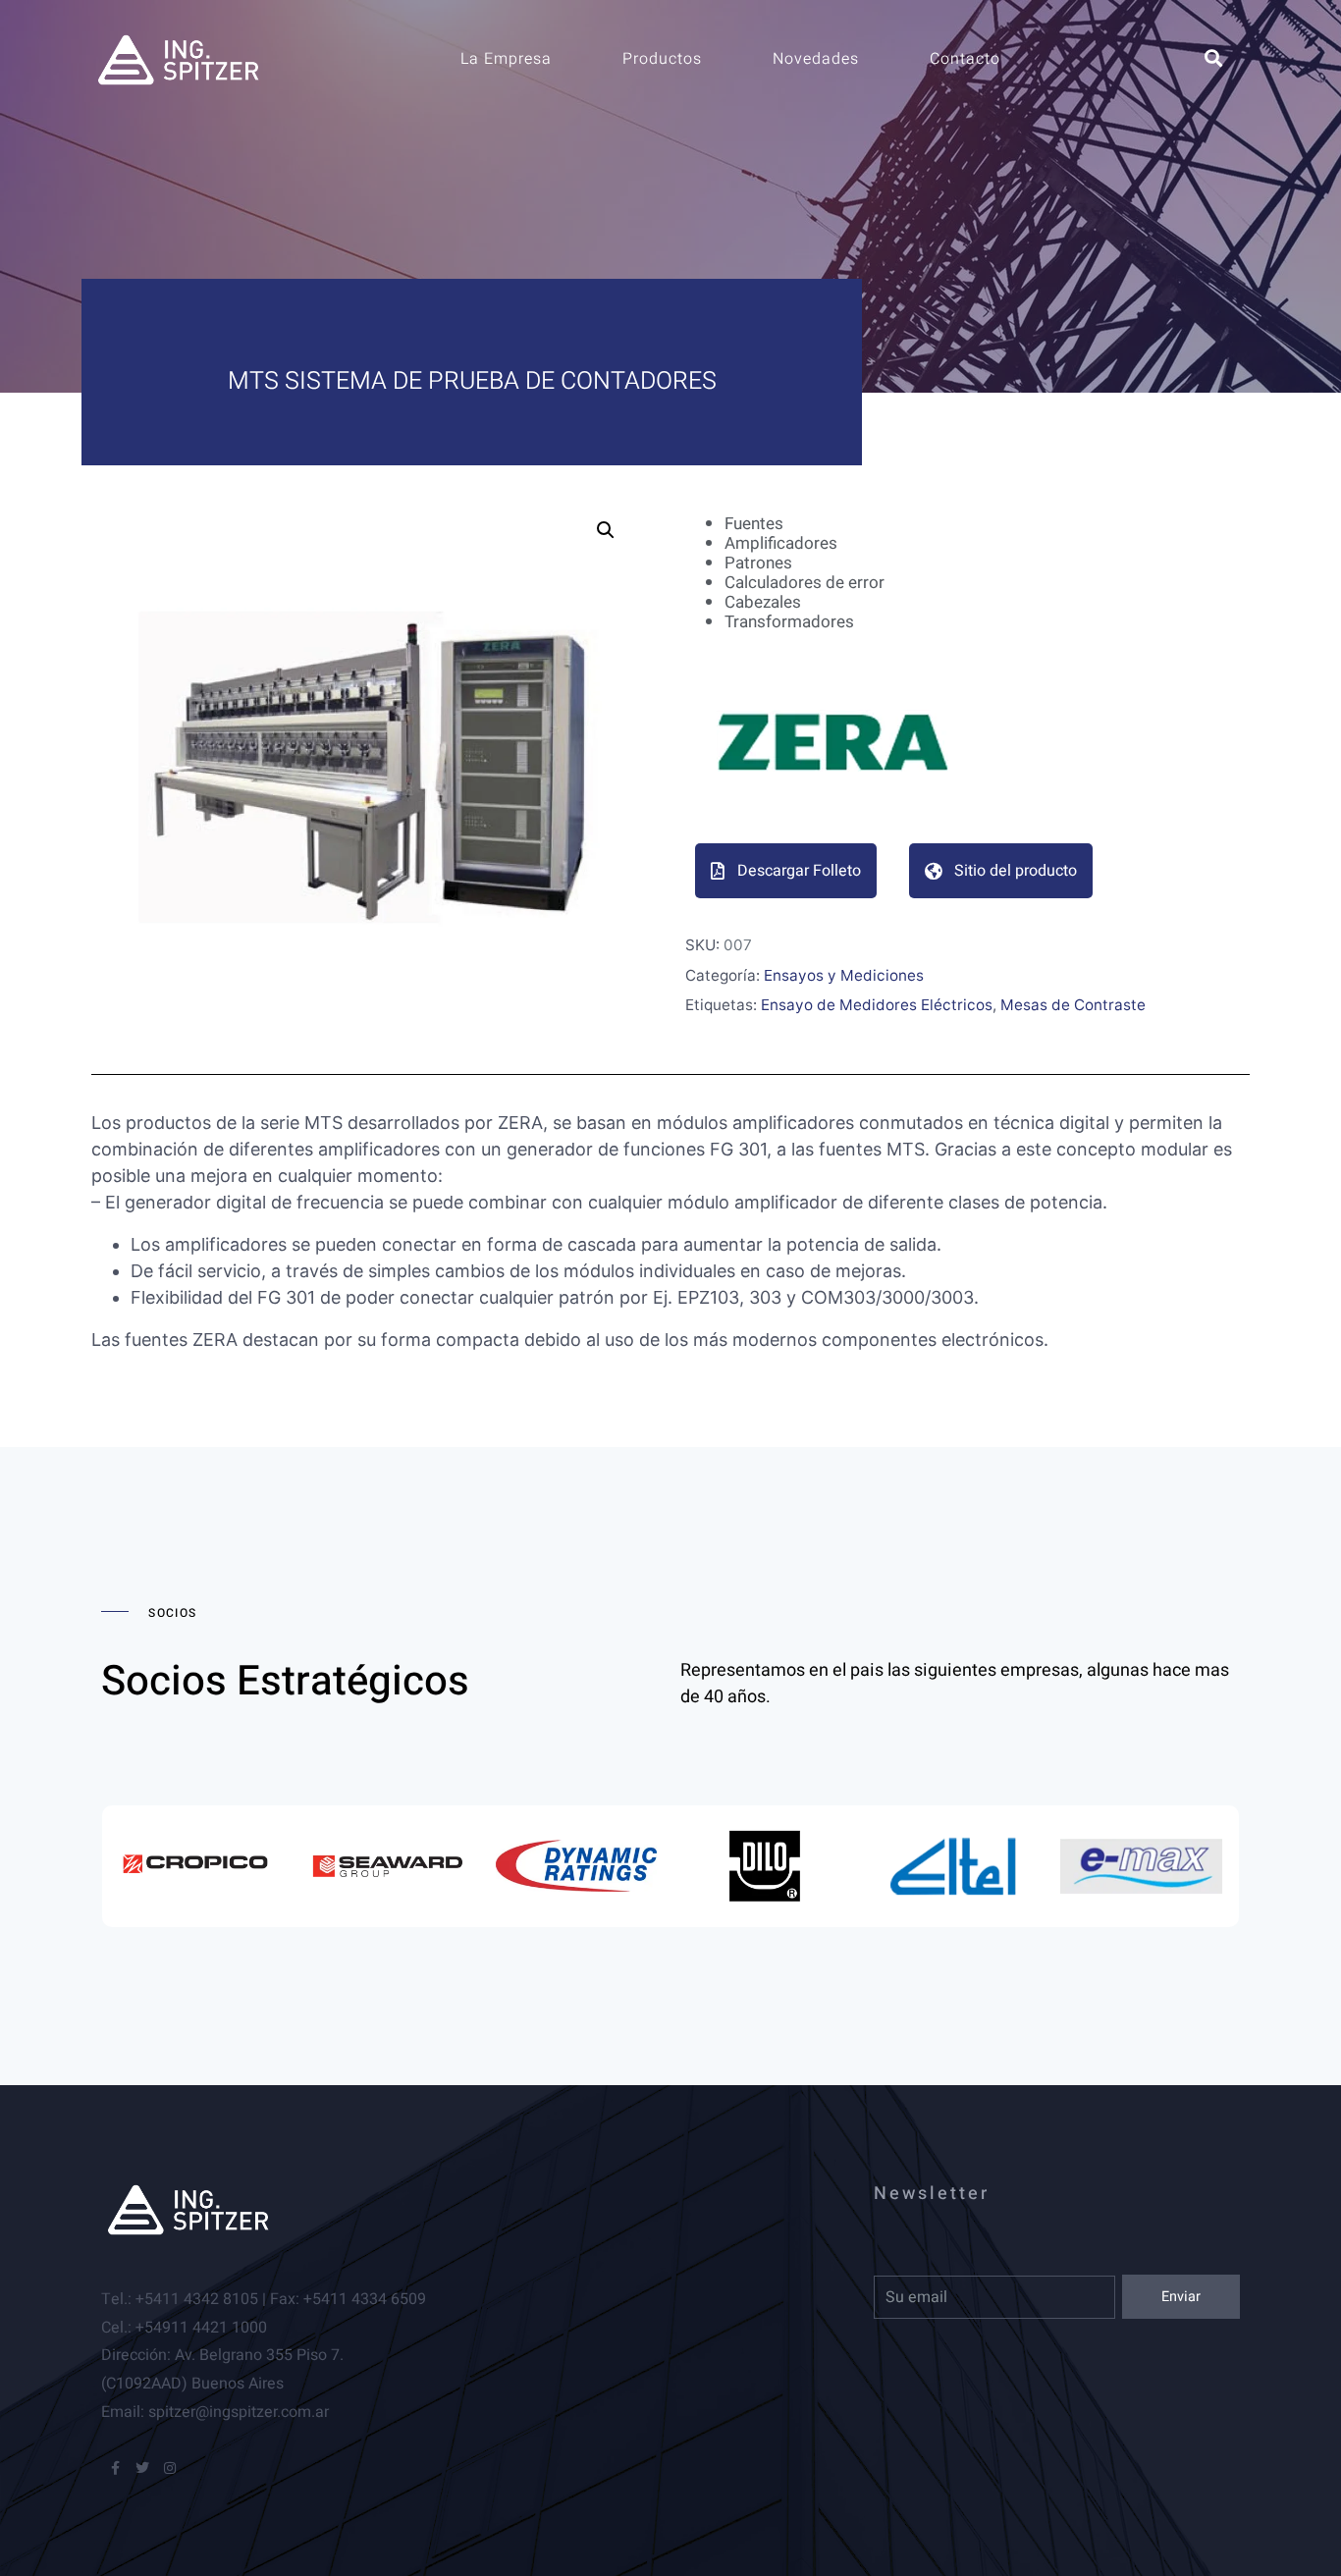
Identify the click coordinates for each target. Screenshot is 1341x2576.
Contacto (965, 59)
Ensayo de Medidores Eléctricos (877, 1005)
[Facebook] (115, 2468)
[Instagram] (170, 2468)
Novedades (816, 59)
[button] (606, 530)
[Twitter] (142, 2468)
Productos (662, 59)
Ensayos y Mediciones (844, 975)
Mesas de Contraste (1073, 1005)
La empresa (506, 59)
